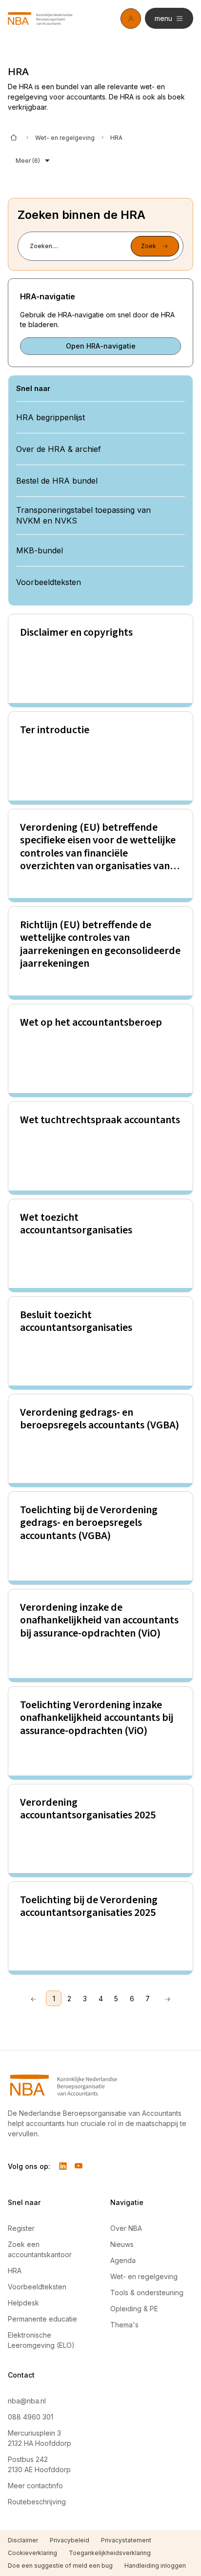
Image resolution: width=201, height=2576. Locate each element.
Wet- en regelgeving (65, 138)
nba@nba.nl (27, 2401)
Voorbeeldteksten (37, 2287)
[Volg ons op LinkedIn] (63, 2166)
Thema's (124, 2325)
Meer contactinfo (35, 2486)
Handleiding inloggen (155, 2566)
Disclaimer (23, 2540)
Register (21, 2228)
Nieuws (122, 2244)
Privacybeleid (70, 2540)
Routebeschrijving (37, 2502)
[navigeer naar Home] (40, 19)
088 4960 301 (30, 2417)
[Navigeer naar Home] (100, 2085)
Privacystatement (126, 2540)
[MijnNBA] (131, 19)
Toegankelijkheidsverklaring (110, 2553)
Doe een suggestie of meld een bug (60, 2566)
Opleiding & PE (134, 2309)
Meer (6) (28, 161)
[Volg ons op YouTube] (79, 2166)
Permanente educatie (42, 2319)
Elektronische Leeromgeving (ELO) (41, 2340)
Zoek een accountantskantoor (40, 2249)
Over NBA (126, 2228)
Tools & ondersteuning (147, 2293)
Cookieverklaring (32, 2553)
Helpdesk (23, 2303)
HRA (15, 2271)
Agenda (123, 2260)
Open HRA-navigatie (101, 346)
